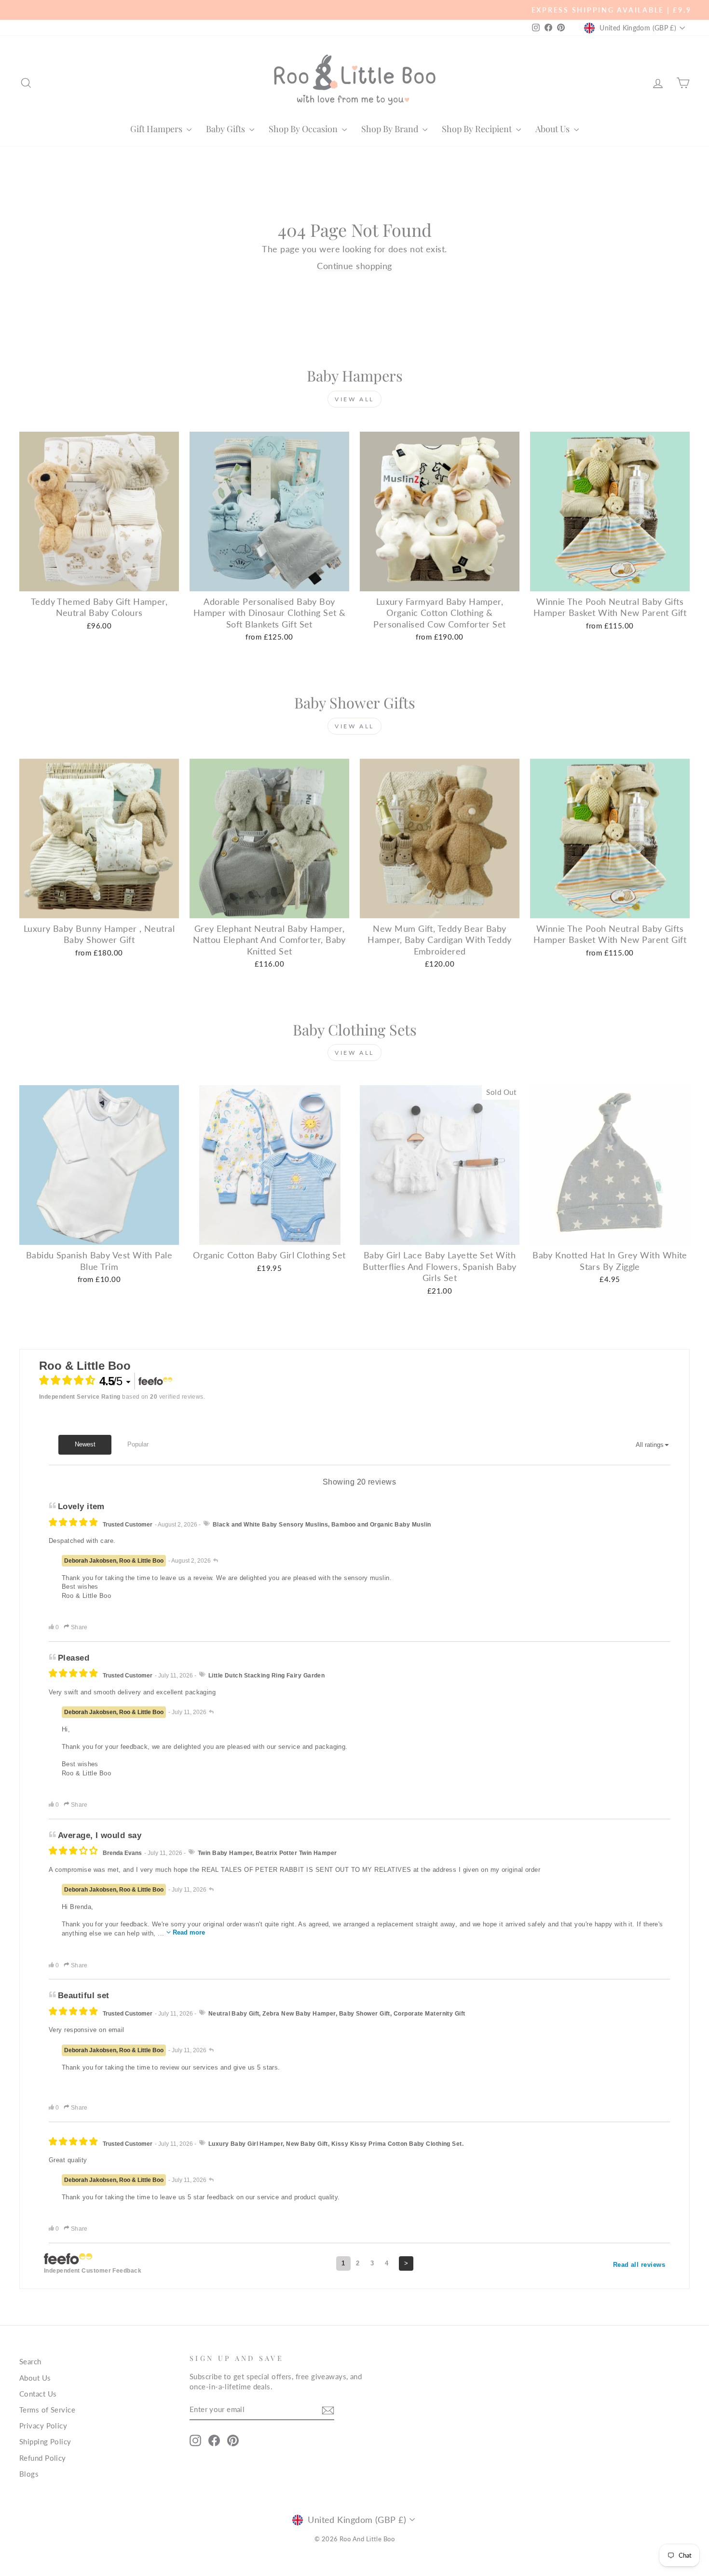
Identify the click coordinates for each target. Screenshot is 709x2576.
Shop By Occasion (304, 129)
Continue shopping (354, 266)
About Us (553, 129)
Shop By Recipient (478, 129)
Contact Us (38, 2394)
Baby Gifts (226, 129)
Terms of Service (47, 2410)
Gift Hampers (157, 129)
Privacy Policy (43, 2426)
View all (354, 399)
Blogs (29, 2474)
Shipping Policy (45, 2441)
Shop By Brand (391, 129)
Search (30, 2361)
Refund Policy (43, 2458)
